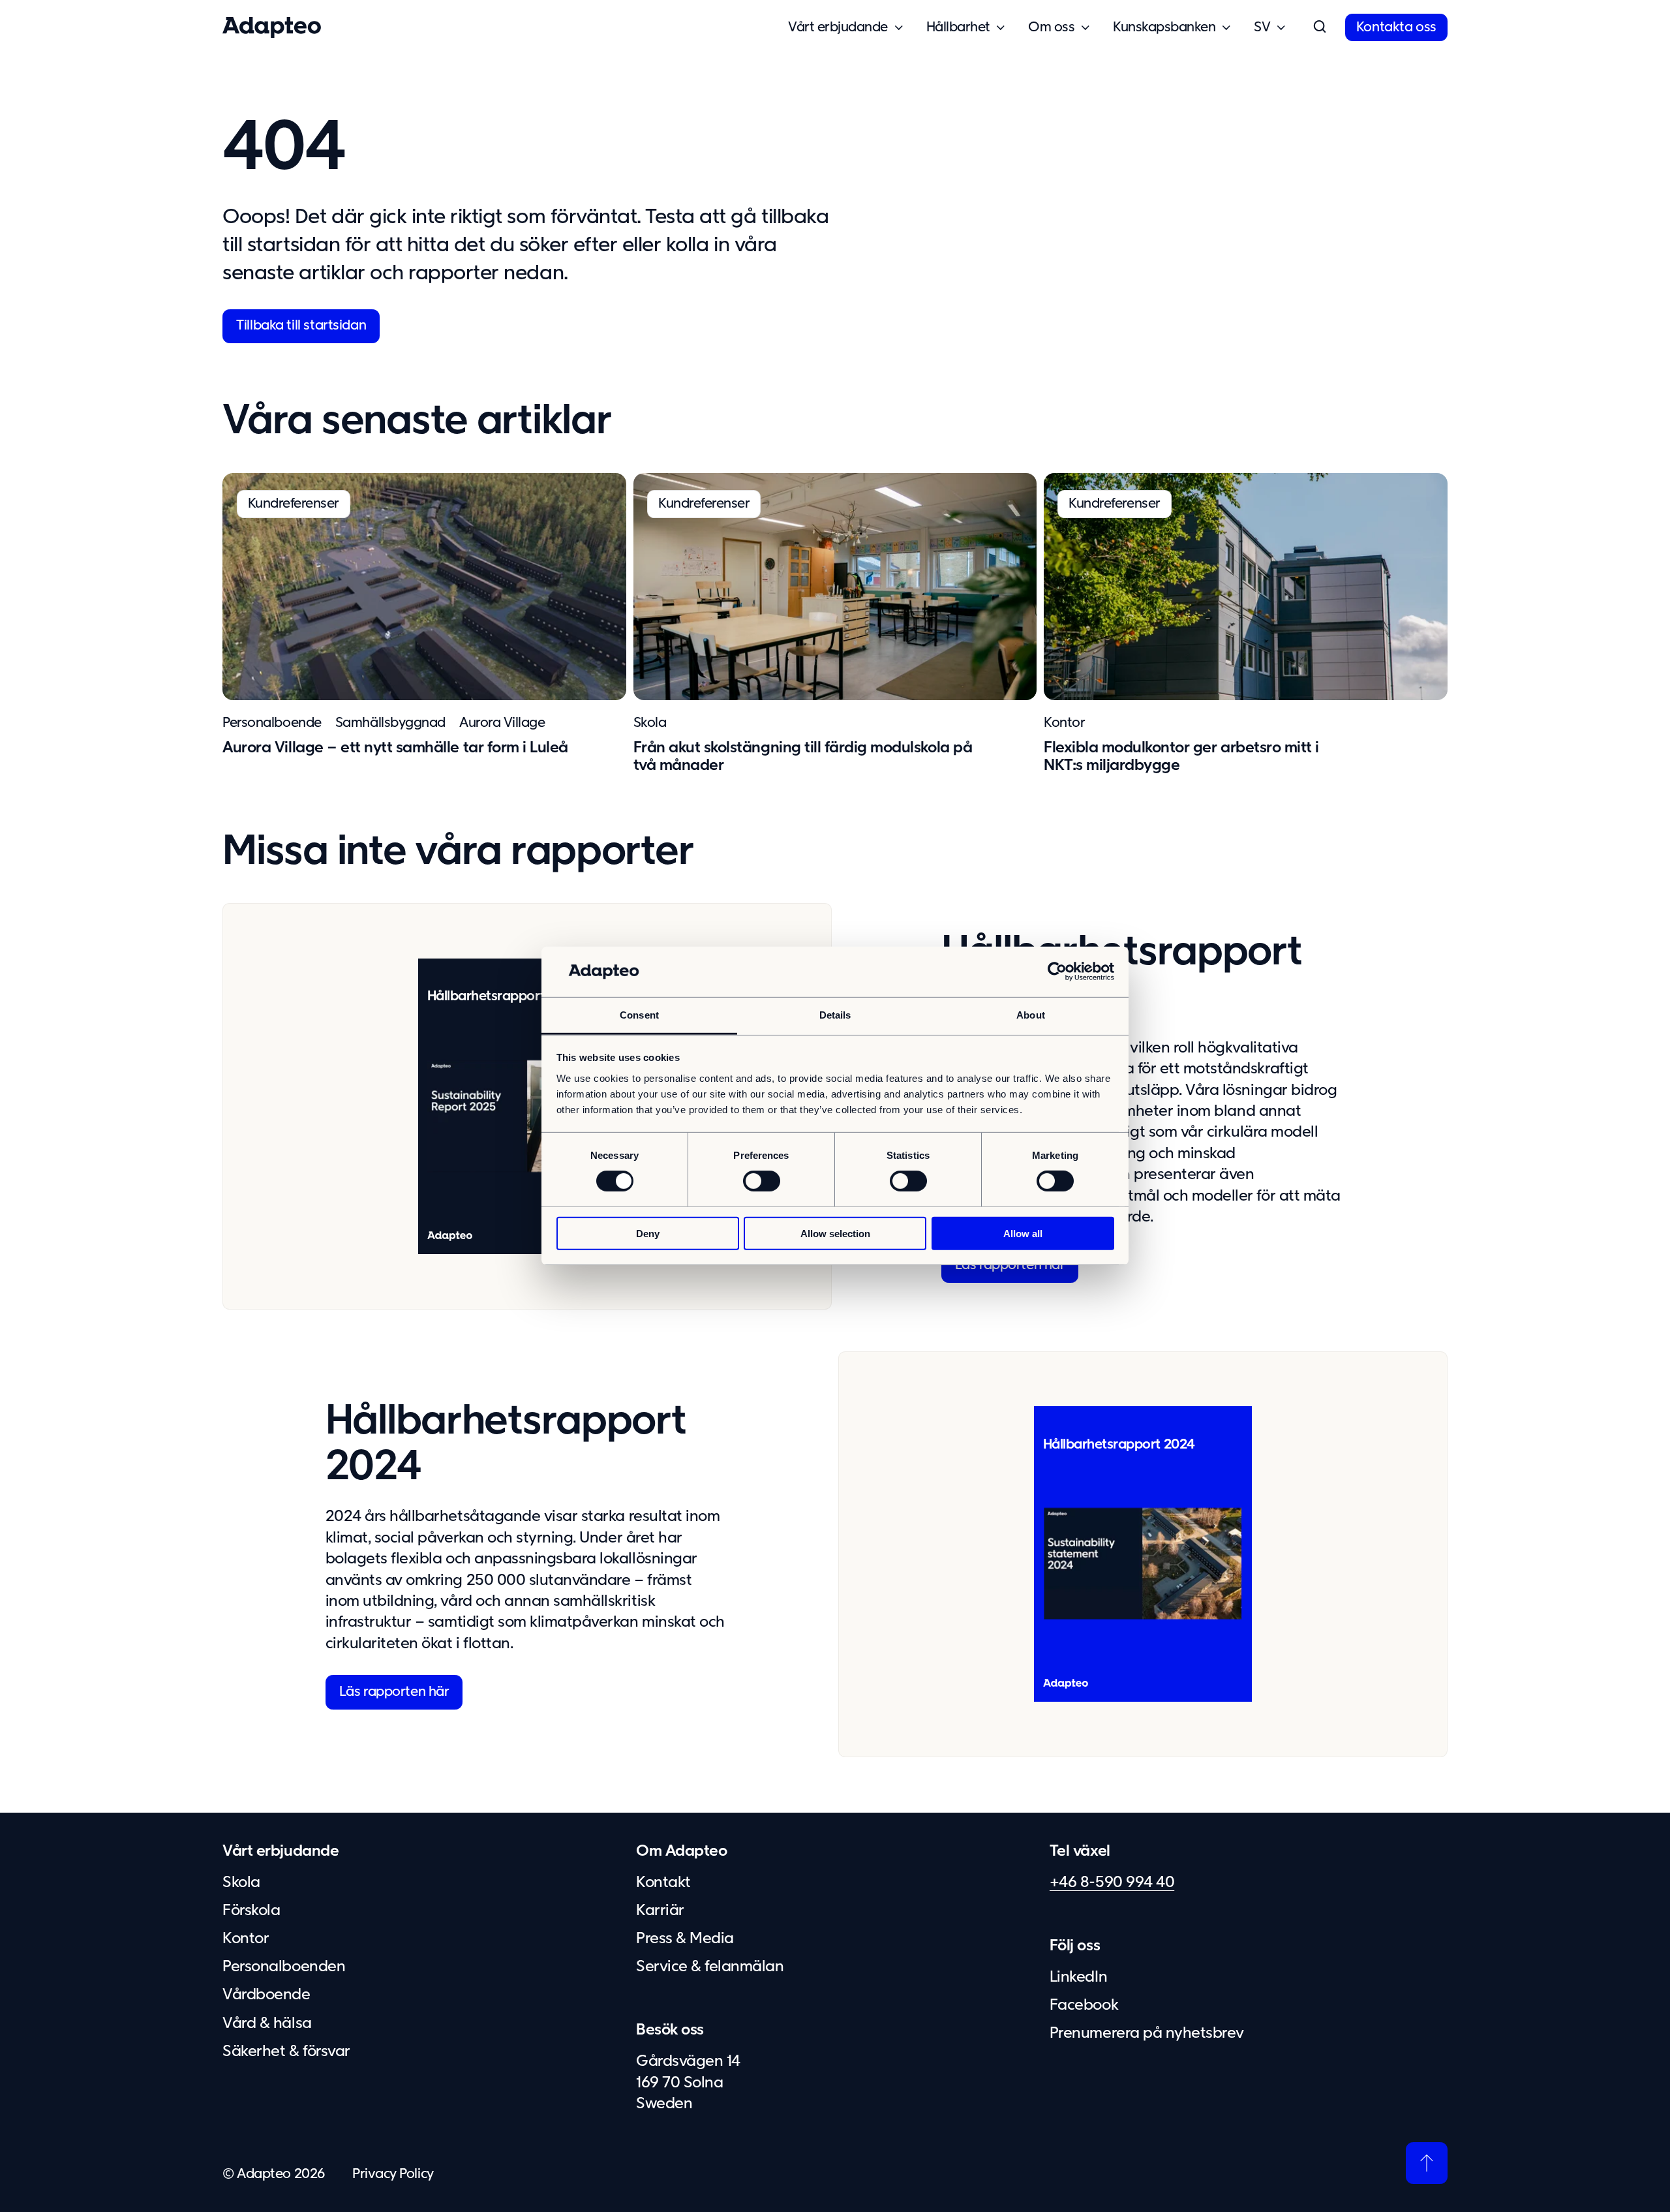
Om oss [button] (1051, 27)
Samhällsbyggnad (390, 723)
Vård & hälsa (267, 2023)
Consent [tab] (639, 1015)
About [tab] (1031, 1015)
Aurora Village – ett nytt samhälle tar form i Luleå (395, 748)
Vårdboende (266, 1995)
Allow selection (835, 1233)
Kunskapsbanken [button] (1164, 27)
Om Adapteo (681, 1851)
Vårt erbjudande (281, 1851)
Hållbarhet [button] (958, 27)
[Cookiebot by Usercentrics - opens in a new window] (1057, 972)
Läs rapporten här (1010, 1265)
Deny (648, 1233)
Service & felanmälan (710, 1967)
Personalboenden (284, 1967)
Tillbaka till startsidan (301, 326)
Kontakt (663, 1882)
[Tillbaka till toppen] (1427, 2163)
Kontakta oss (1396, 27)
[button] (1320, 27)
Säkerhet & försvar (286, 2051)
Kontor (1064, 723)
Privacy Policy (393, 2174)
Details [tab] (835, 1015)
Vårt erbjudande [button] (838, 27)
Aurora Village (502, 723)
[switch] (762, 1181)
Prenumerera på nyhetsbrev (1147, 2033)
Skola (650, 723)
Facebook (1084, 2005)
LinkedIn (1078, 1977)
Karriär (660, 1911)
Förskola (251, 1911)
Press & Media (685, 1939)
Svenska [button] (1262, 28)
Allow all (1023, 1233)
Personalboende (272, 723)
